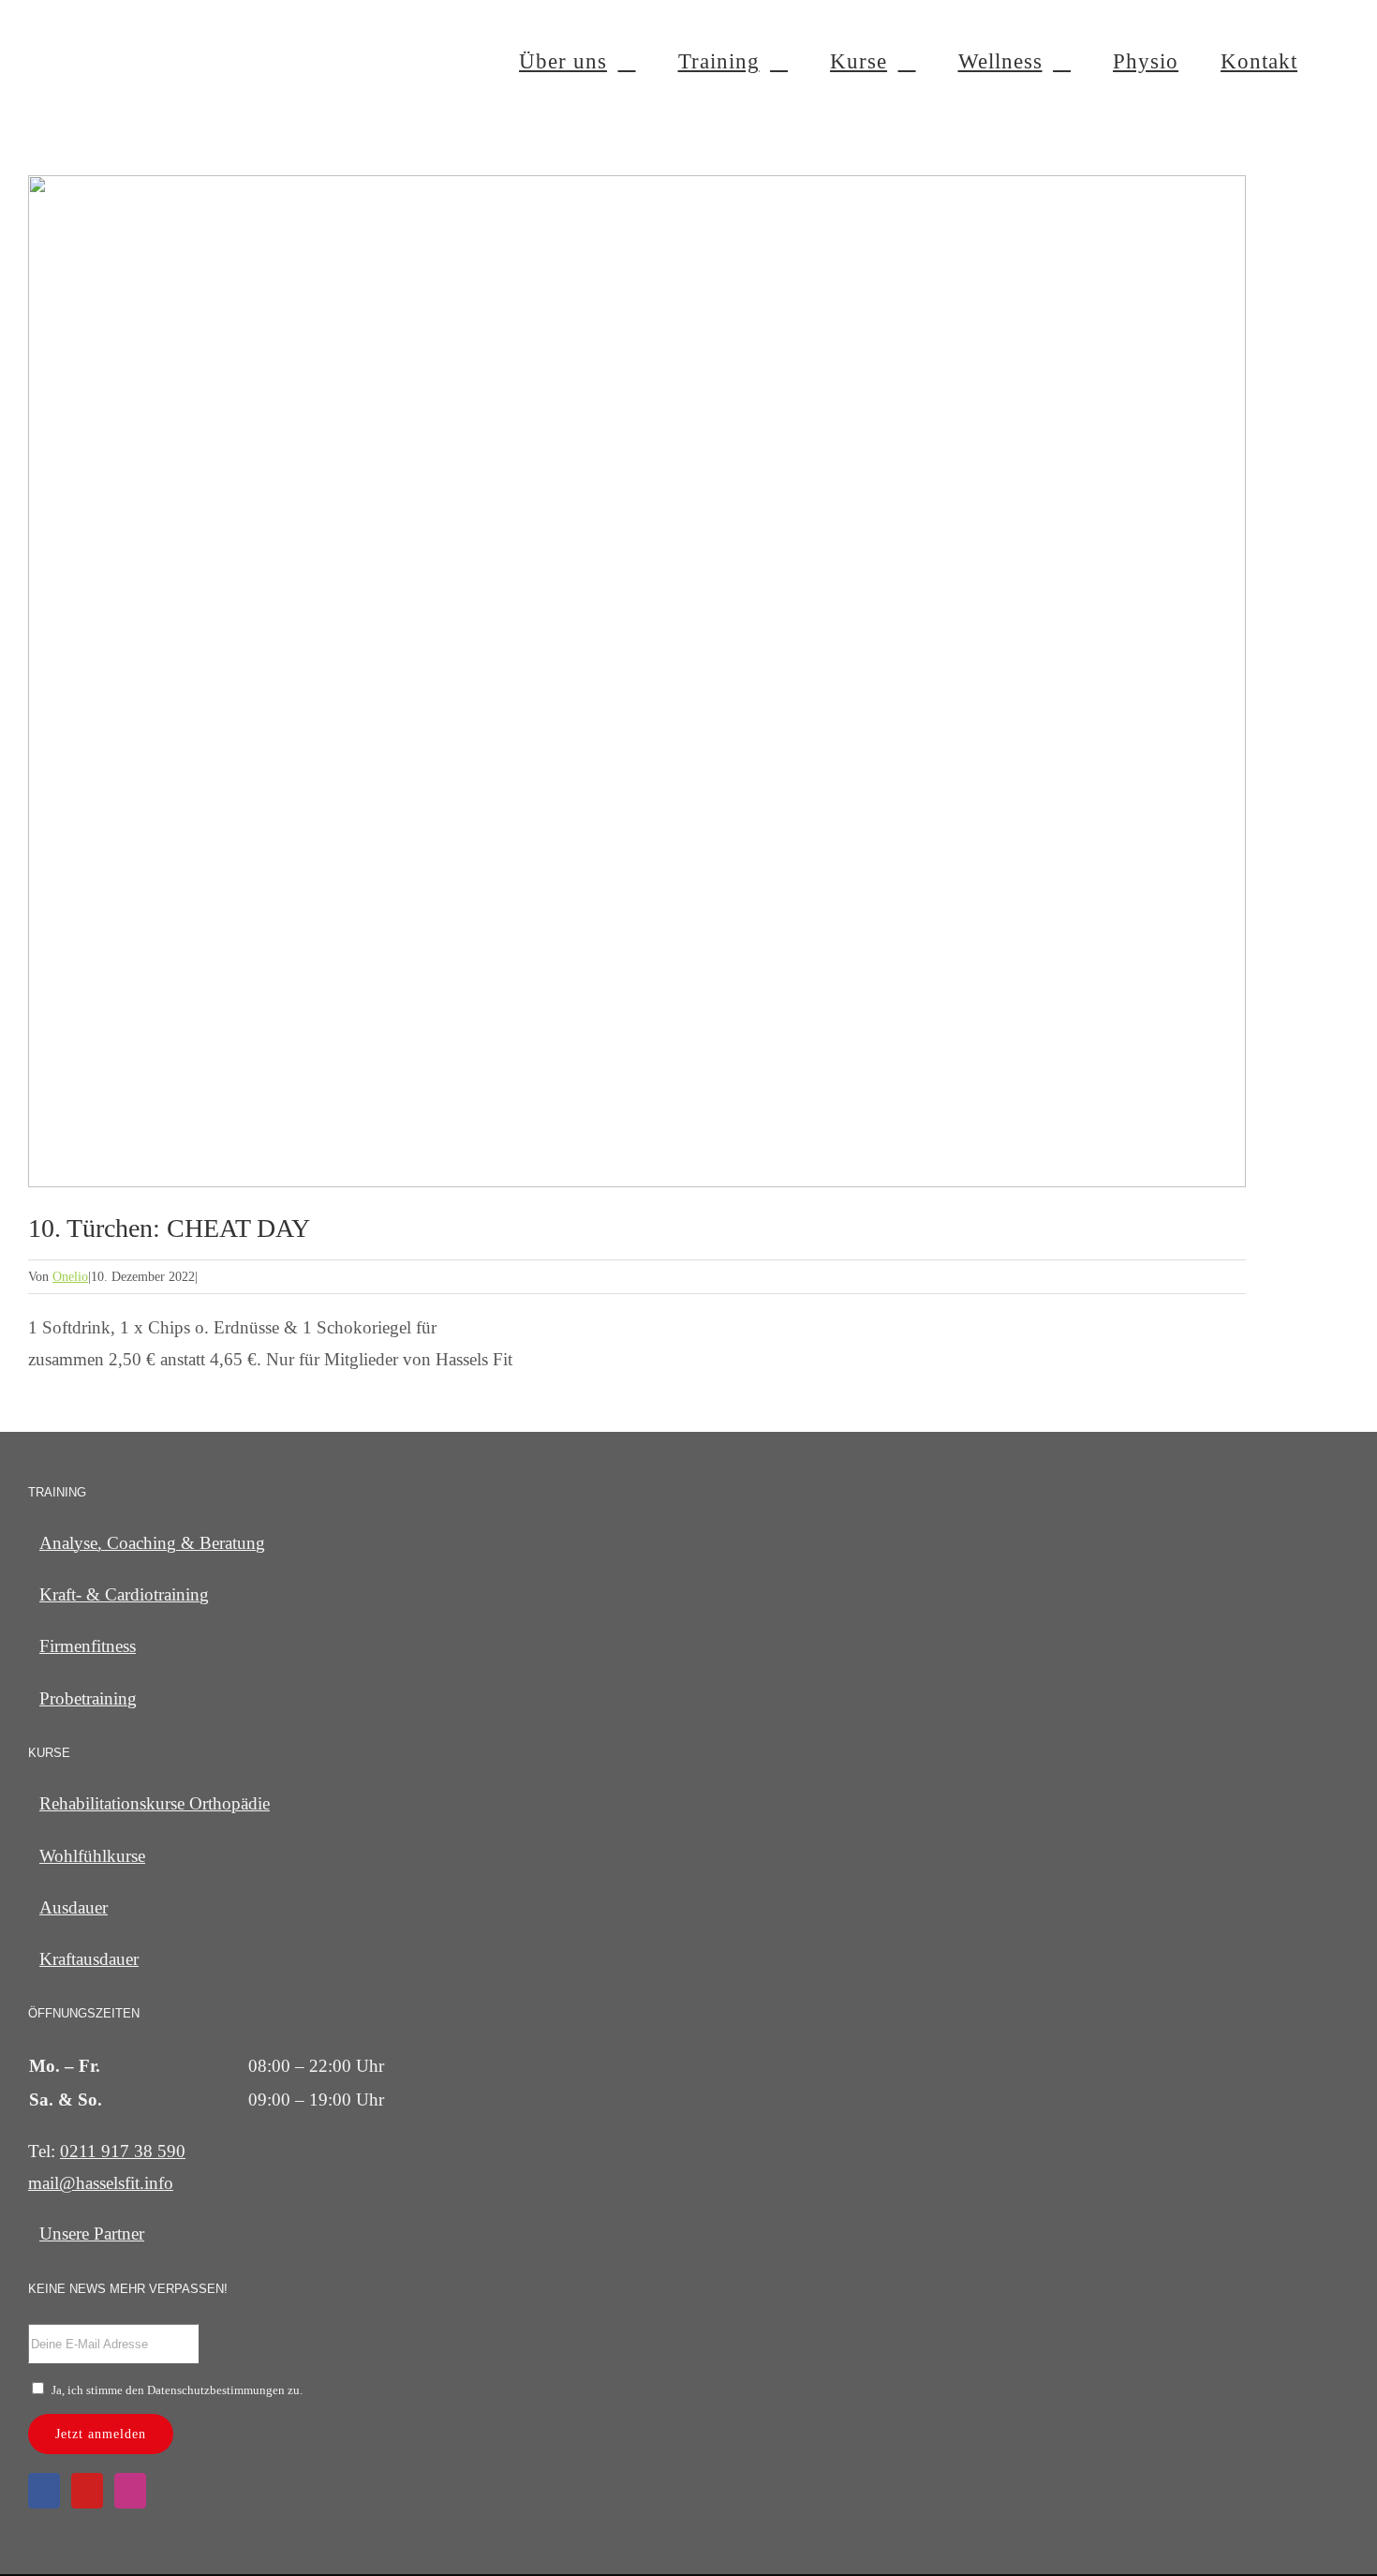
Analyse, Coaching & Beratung (152, 1543)
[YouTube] (87, 2491)
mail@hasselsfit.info (101, 2183)
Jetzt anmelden (101, 2434)
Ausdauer (74, 1907)
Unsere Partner (92, 2234)
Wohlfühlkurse (92, 1856)
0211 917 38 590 (123, 2151)
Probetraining (88, 1698)
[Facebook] (44, 2491)
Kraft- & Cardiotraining (124, 1594)
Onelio (70, 1277)
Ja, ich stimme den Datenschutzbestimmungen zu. (177, 2390)
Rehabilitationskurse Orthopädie (155, 1803)
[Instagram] (130, 2491)
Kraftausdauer (89, 1959)
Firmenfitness (88, 1646)
